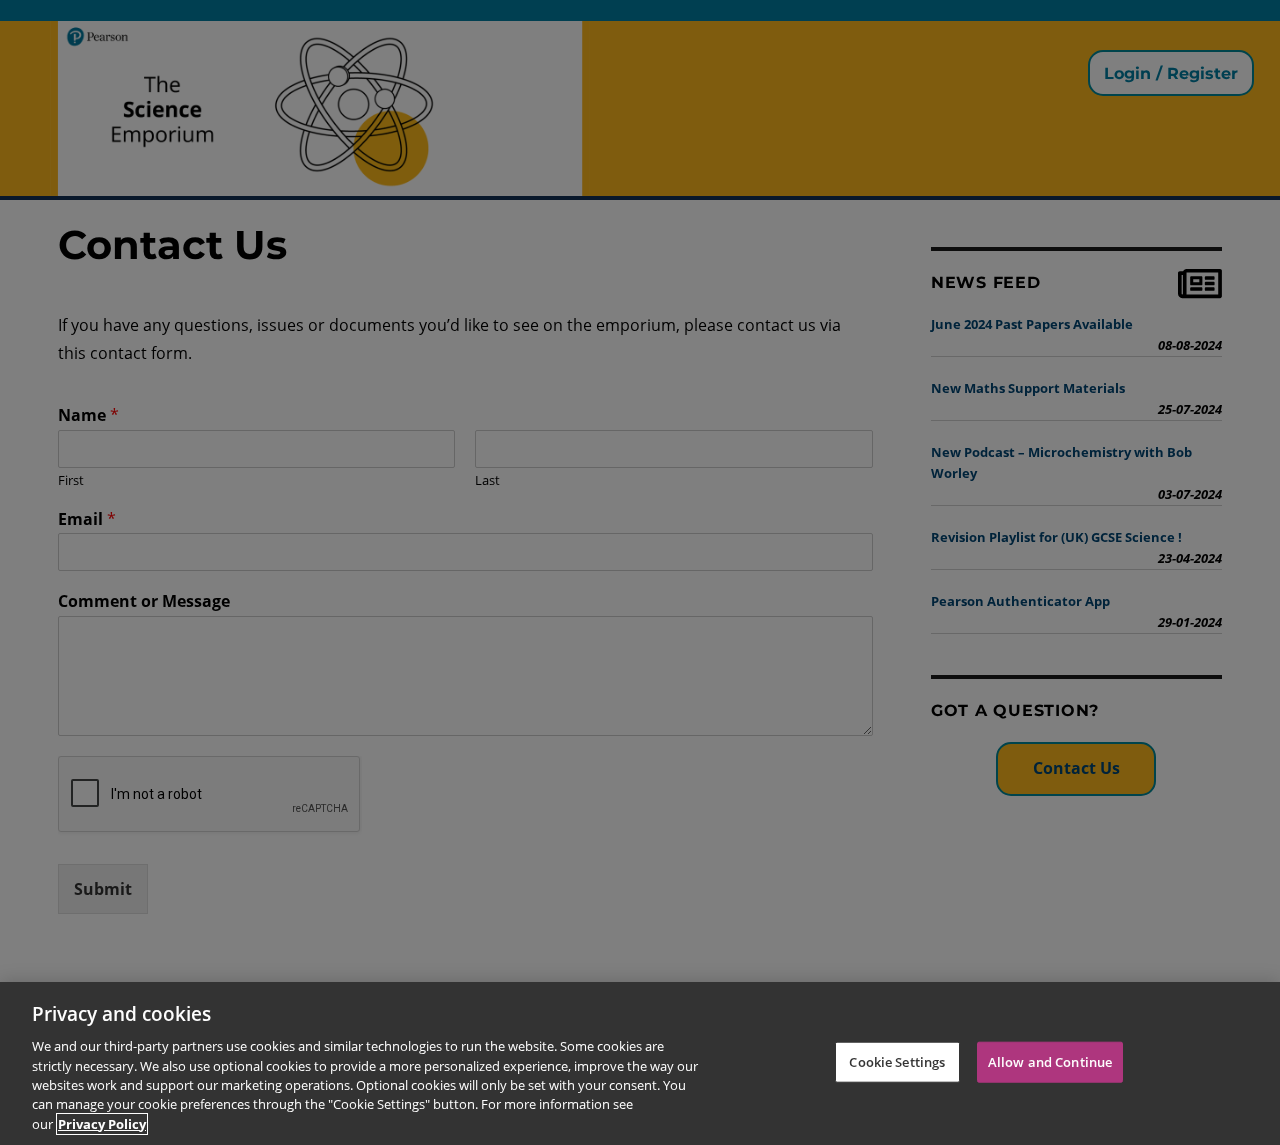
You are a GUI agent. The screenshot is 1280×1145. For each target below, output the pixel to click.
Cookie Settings (897, 1061)
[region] (640, 1063)
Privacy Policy (102, 1124)
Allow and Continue (1050, 1061)
